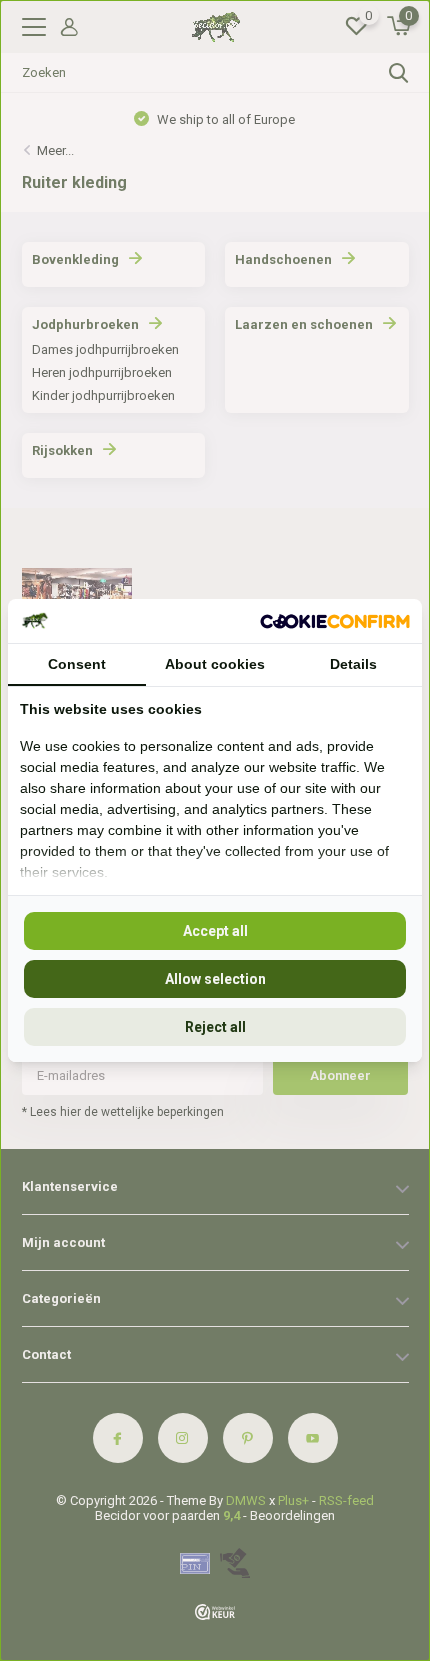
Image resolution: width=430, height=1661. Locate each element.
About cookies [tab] (215, 664)
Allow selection (215, 979)
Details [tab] (353, 664)
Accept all (215, 931)
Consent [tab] (77, 664)
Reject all (215, 1027)
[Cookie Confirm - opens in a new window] (335, 621)
